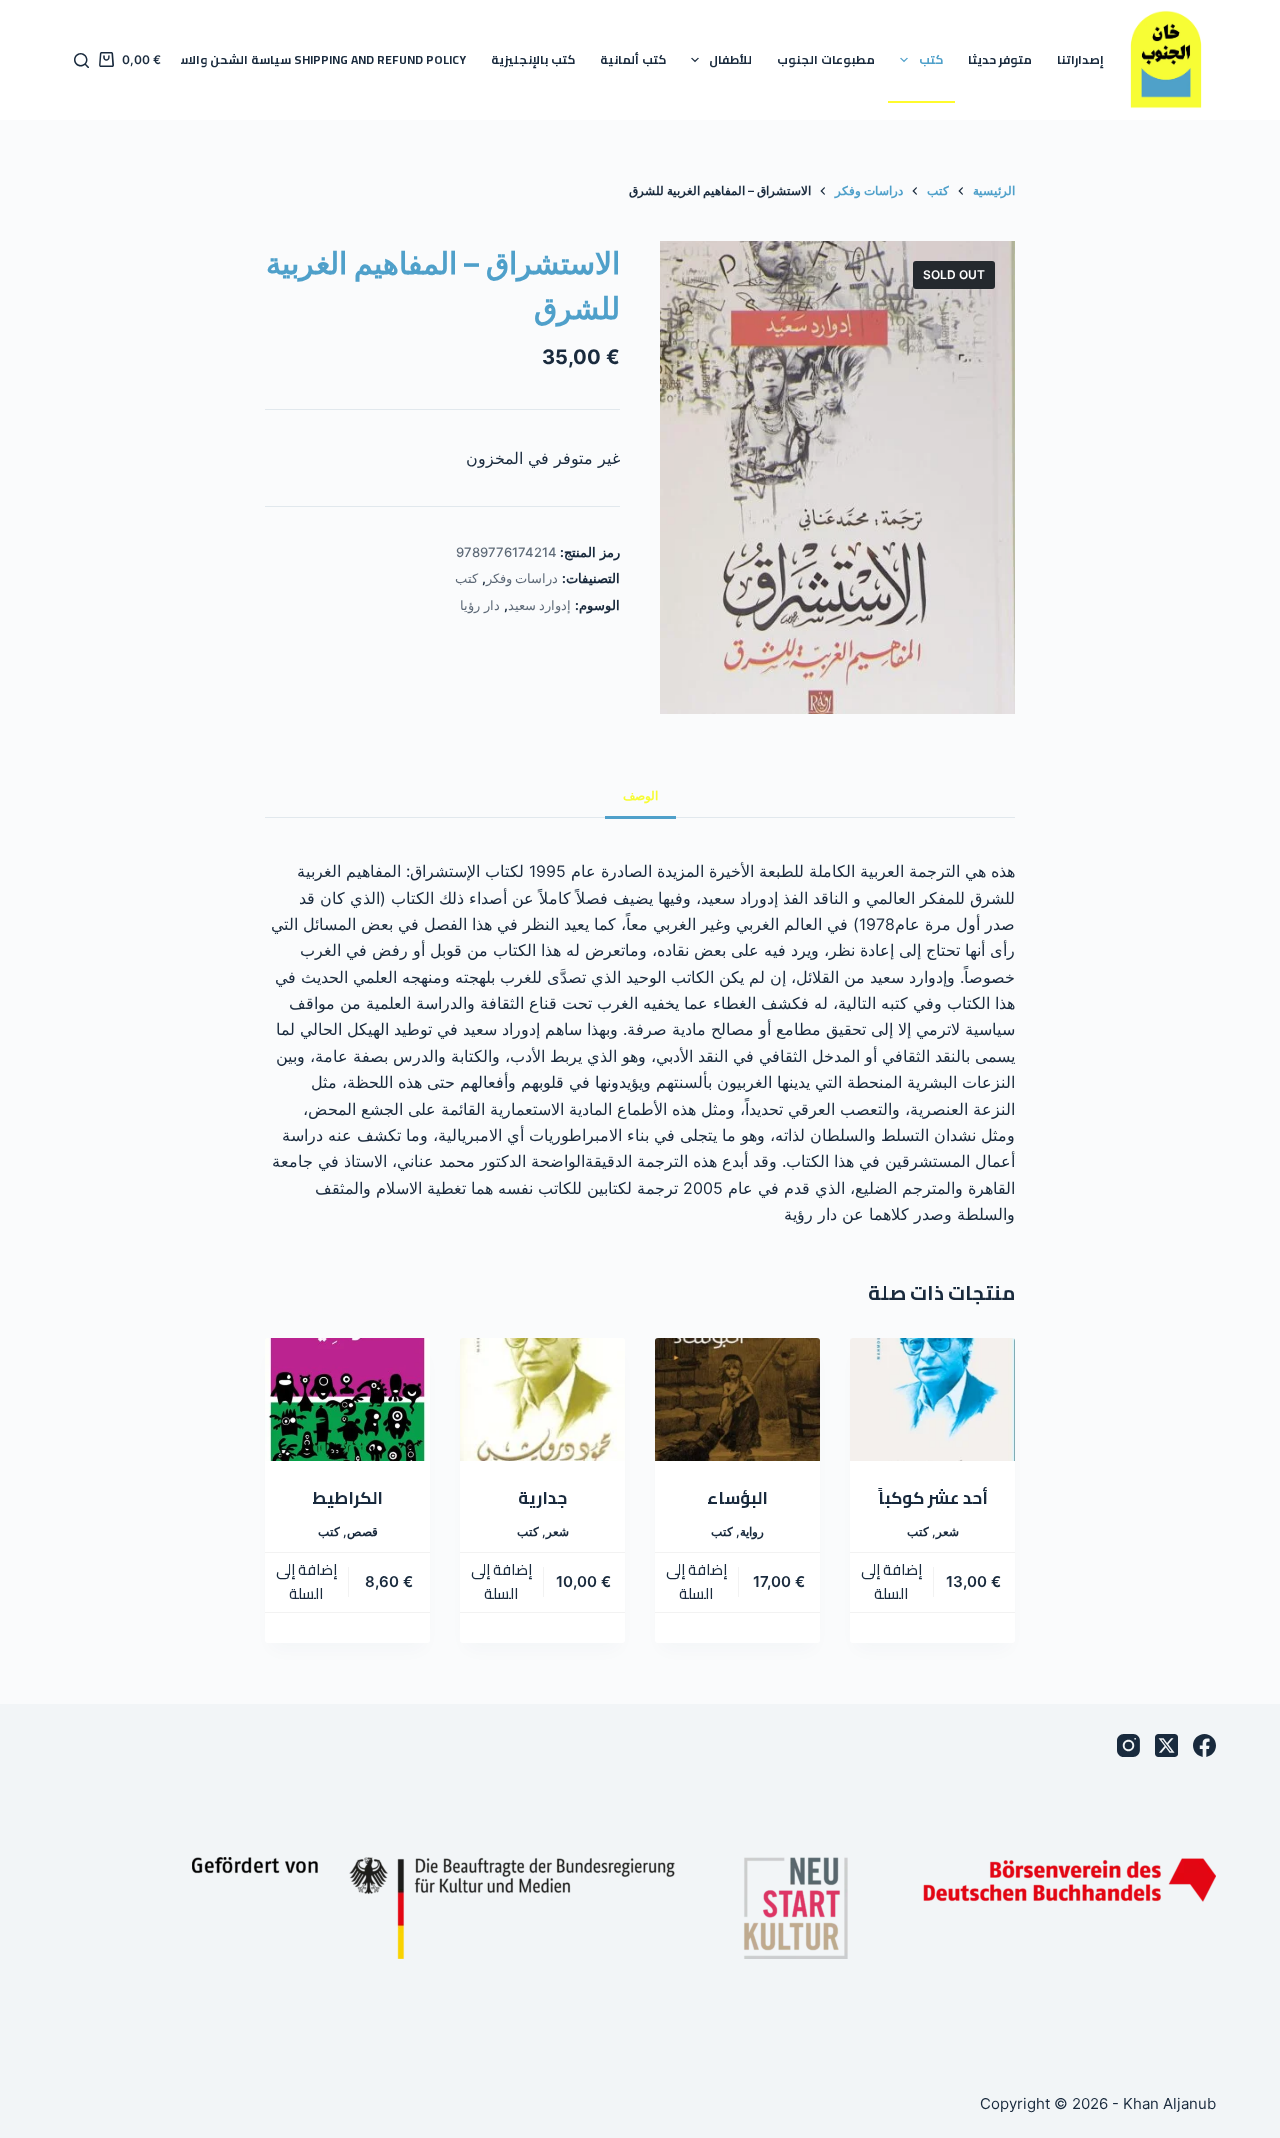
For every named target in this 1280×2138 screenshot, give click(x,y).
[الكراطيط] (347, 1400)
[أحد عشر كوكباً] (932, 1400)
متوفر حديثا (1000, 59)
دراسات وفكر (522, 578)
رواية (752, 1531)
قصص (362, 1531)
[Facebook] (1204, 1745)
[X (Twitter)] (1166, 1745)
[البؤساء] (737, 1400)
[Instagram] (1128, 1745)
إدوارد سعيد (540, 605)
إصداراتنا (1080, 59)
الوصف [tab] (640, 795)
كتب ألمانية (633, 59)
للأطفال (730, 59)
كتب (931, 59)
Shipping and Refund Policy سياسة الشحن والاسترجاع (307, 59)
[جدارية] (542, 1400)
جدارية (542, 1498)
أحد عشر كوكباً (933, 1498)
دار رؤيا (480, 605)
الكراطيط (347, 1498)
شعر (947, 1531)
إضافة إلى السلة (891, 1582)
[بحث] (81, 60)
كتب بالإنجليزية (533, 59)
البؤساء (737, 1498)
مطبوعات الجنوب (826, 59)
